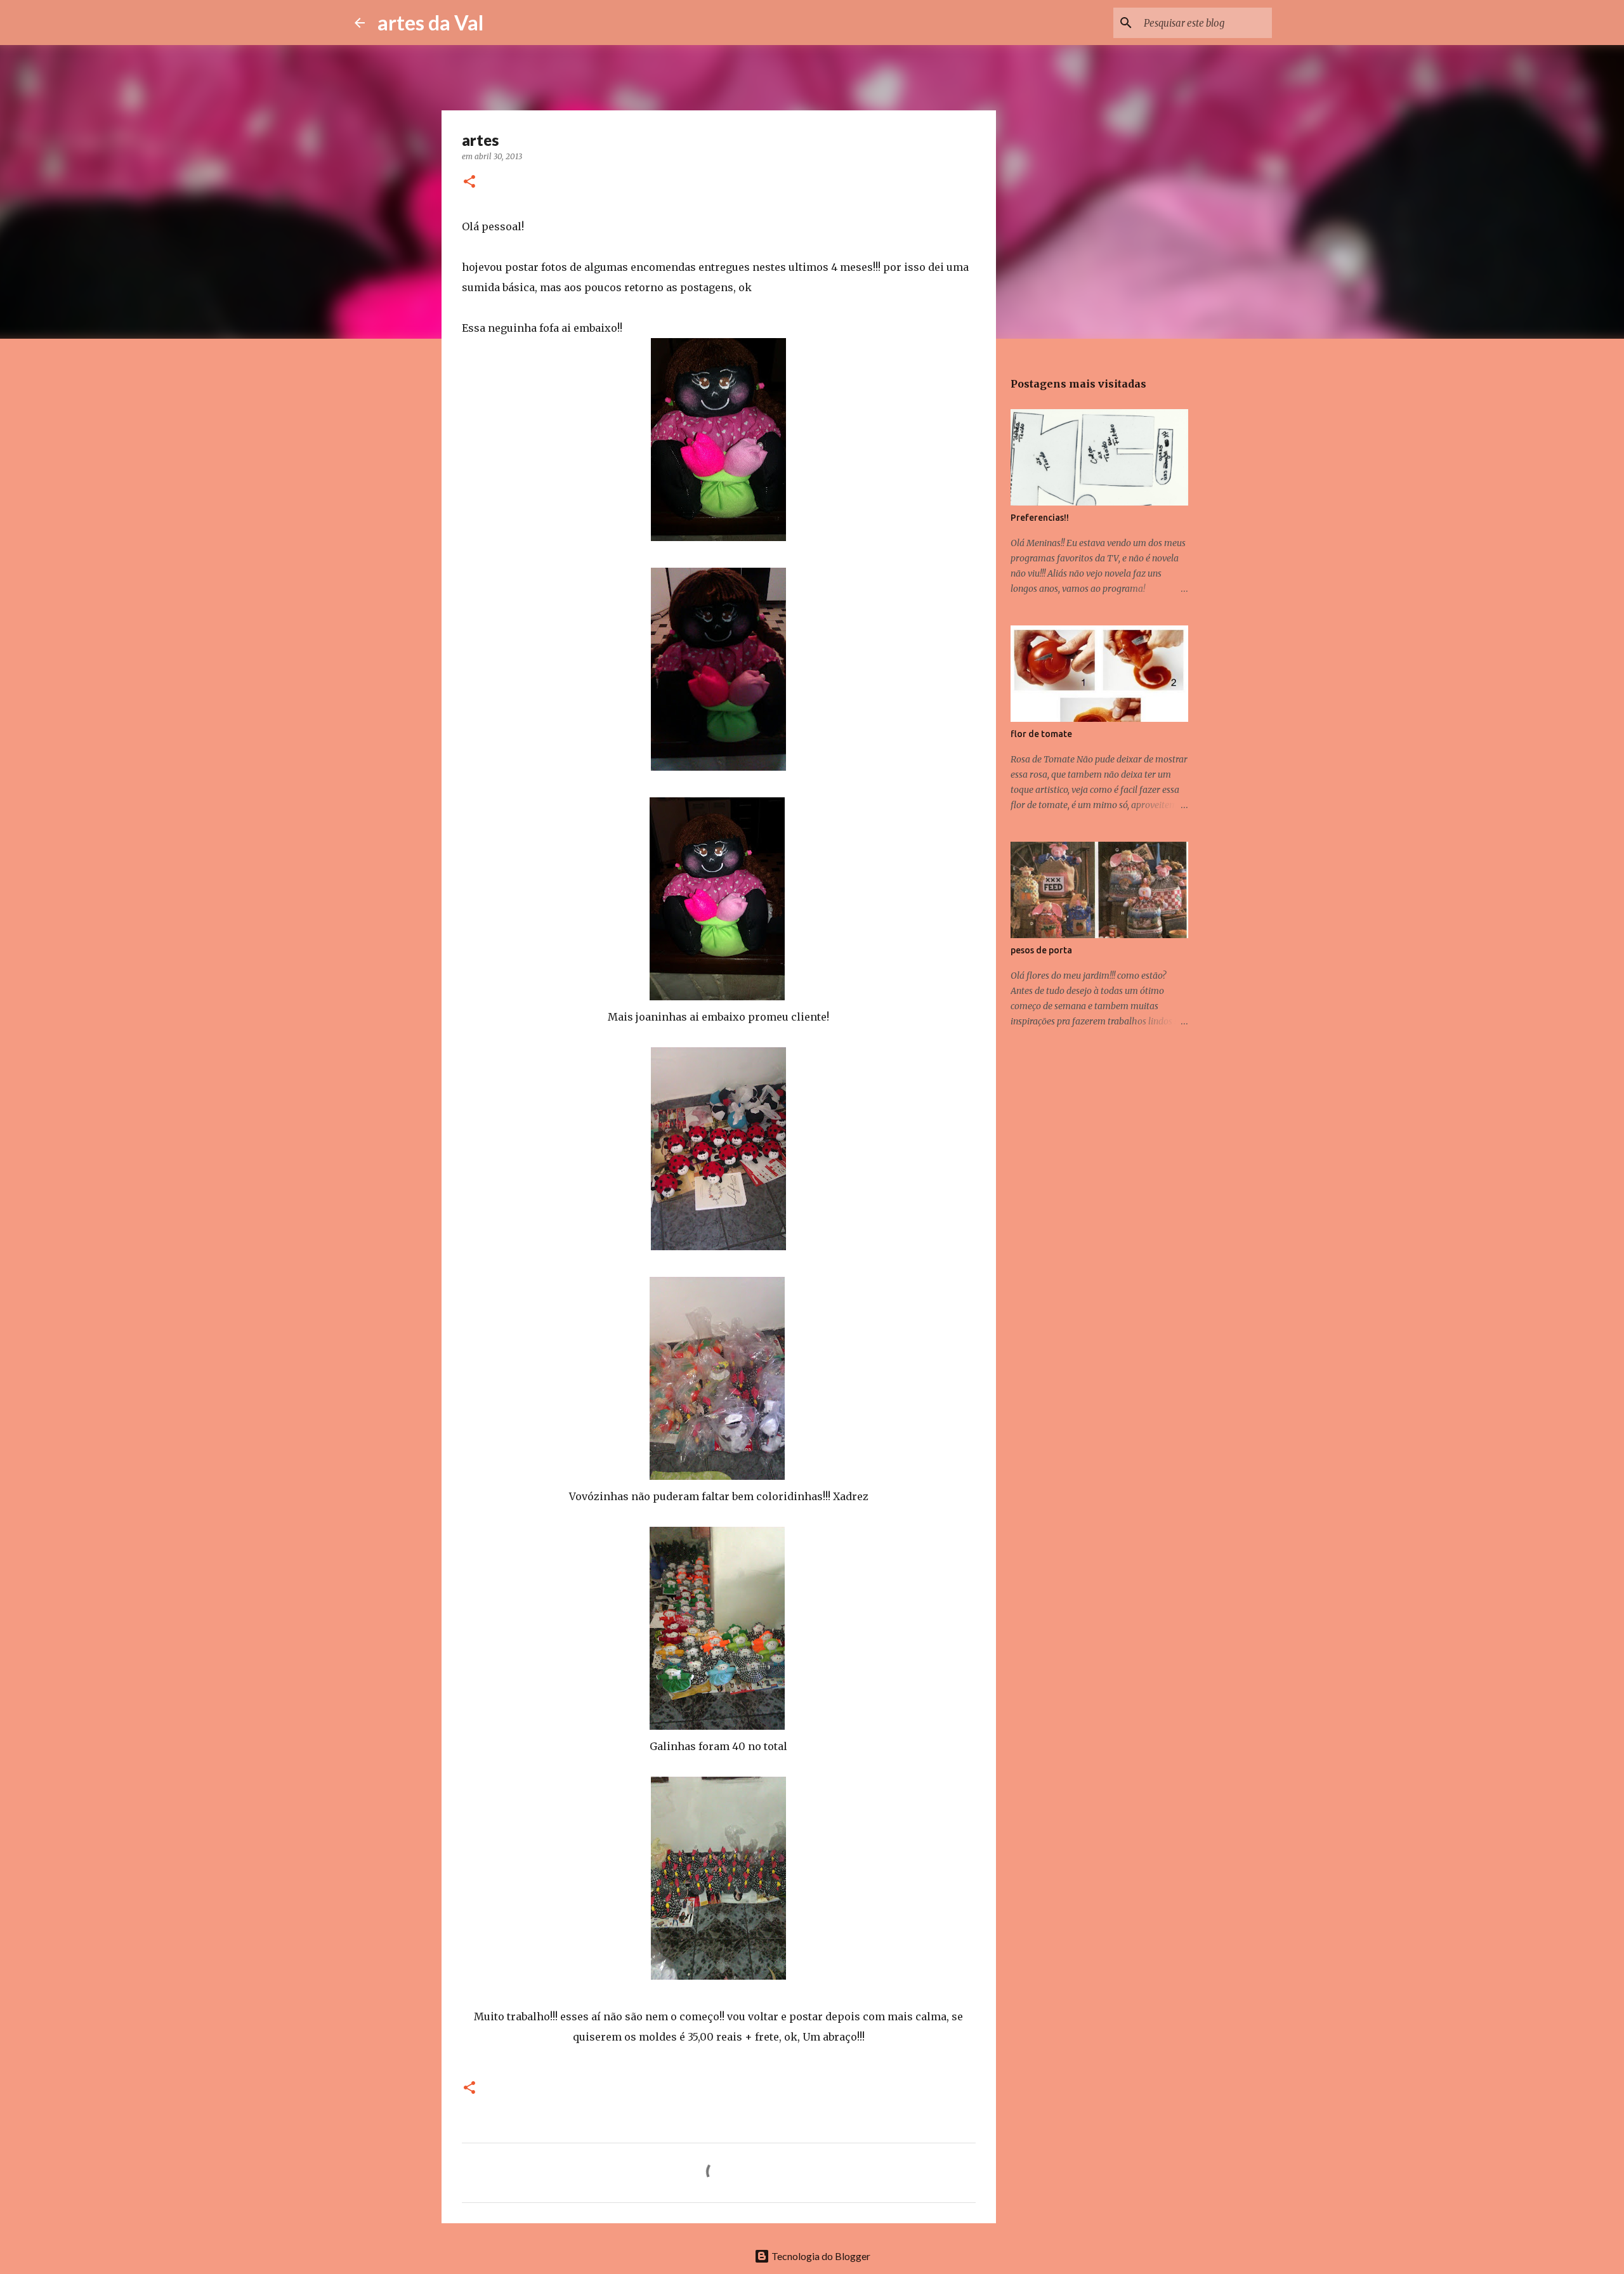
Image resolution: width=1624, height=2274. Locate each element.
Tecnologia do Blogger (820, 2256)
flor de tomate (1041, 734)
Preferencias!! (1040, 518)
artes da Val (430, 23)
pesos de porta (1041, 950)
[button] (469, 182)
